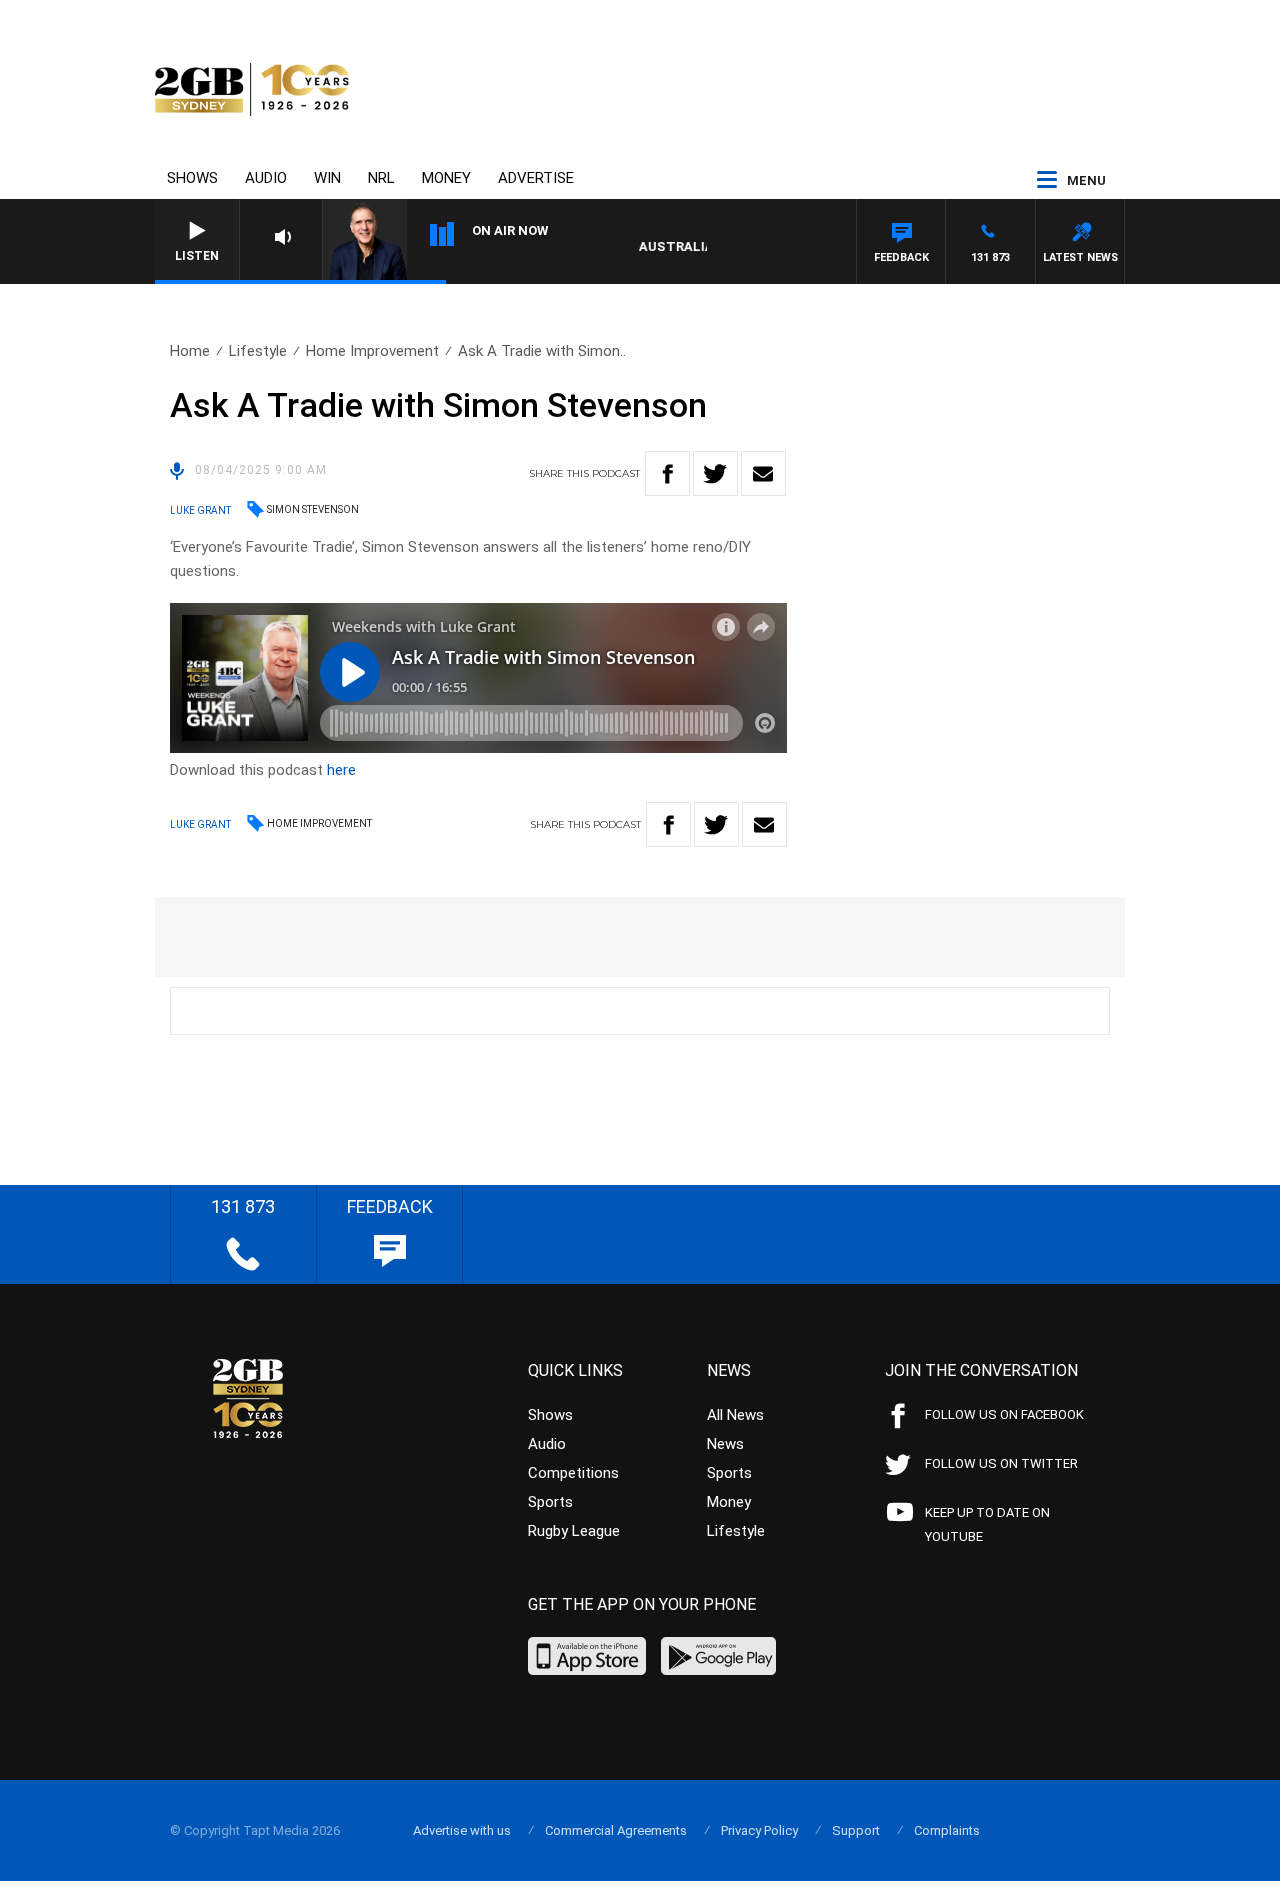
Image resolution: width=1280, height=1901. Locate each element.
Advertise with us (462, 1830)
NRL (381, 178)
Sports (550, 1502)
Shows (192, 178)
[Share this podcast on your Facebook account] (667, 473)
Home (190, 351)
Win (327, 178)
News (725, 1444)
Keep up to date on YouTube (987, 1524)
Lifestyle (258, 351)
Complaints (947, 1830)
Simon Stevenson (313, 509)
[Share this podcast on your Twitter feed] (715, 473)
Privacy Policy (759, 1830)
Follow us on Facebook (1004, 1414)
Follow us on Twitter (1001, 1463)
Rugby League (574, 1531)
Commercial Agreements (616, 1830)
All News (735, 1415)
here (341, 770)
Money (446, 178)
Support (856, 1830)
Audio (266, 178)
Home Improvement (372, 351)
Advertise (536, 178)
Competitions (573, 1473)
